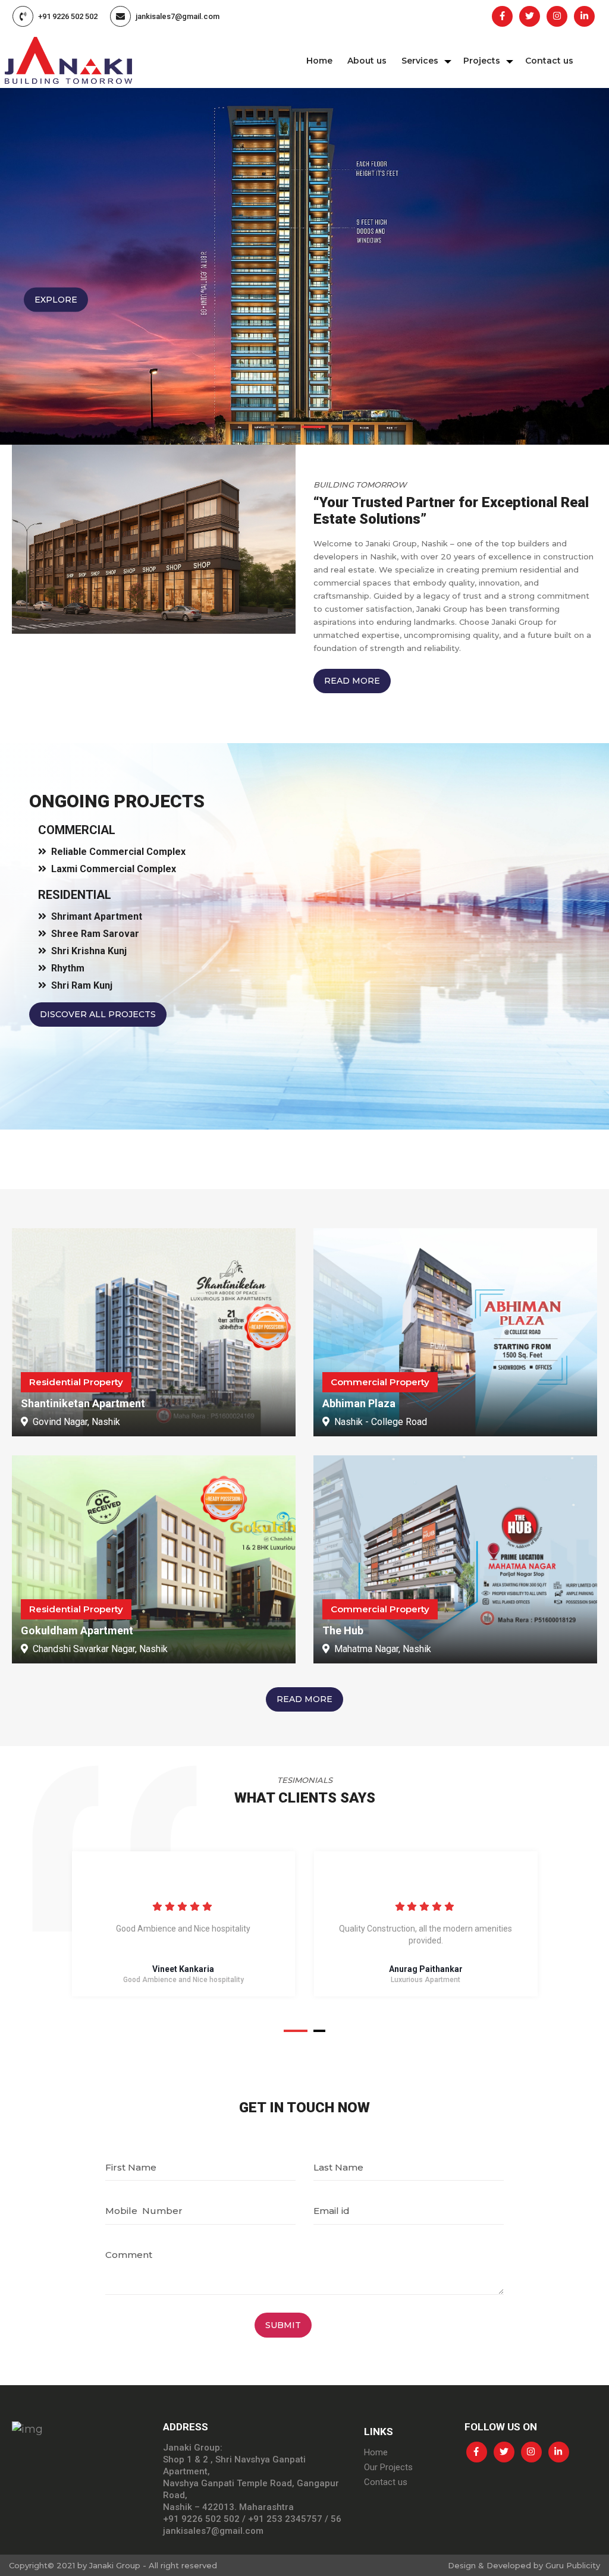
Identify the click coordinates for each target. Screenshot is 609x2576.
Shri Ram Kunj (82, 985)
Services (420, 61)
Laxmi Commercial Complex (114, 869)
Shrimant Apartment (97, 916)
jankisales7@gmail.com (178, 16)
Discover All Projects (98, 1014)
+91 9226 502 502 (68, 16)
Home (319, 61)
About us (367, 61)
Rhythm (68, 968)
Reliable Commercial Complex (118, 852)
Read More (352, 681)
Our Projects (388, 2467)
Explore (56, 300)
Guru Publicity (573, 2565)
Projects (482, 61)
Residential (75, 895)
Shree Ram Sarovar (95, 934)
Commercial (77, 830)
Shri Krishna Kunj (89, 951)
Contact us (549, 61)
